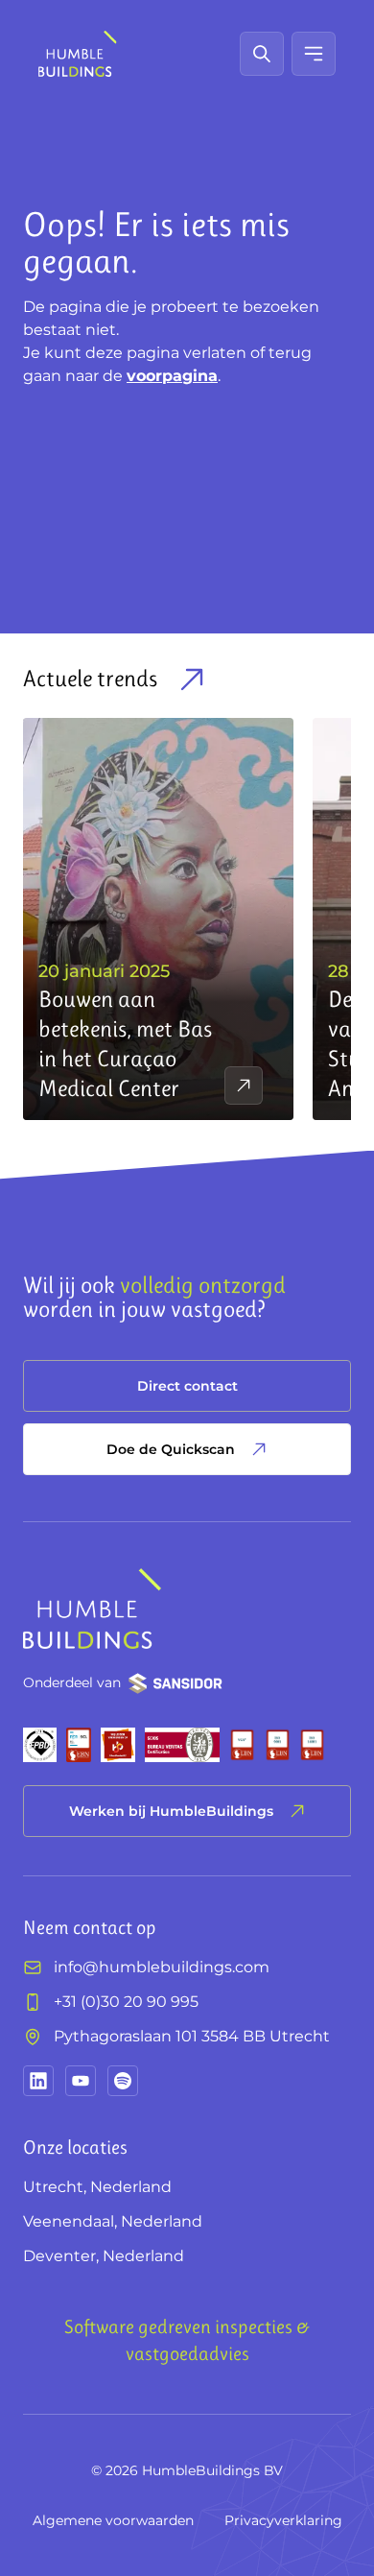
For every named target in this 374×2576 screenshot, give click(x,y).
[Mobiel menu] (314, 54)
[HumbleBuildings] (78, 54)
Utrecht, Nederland (97, 2187)
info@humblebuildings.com (162, 1967)
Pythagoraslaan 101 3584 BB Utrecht (192, 2036)
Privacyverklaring (283, 2520)
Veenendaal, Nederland (113, 2221)
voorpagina (172, 376)
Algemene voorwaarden (113, 2520)
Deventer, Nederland (104, 2256)
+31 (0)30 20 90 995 (126, 2002)
